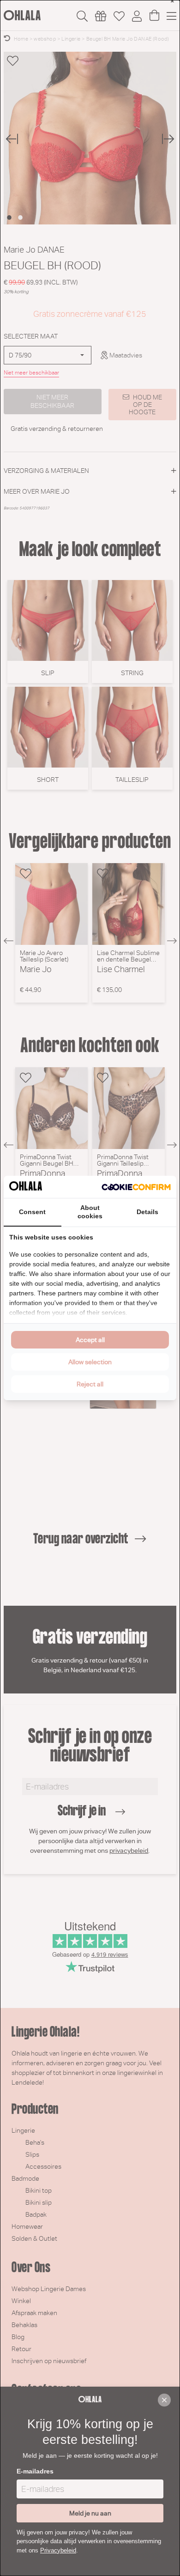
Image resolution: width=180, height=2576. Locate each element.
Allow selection (90, 1362)
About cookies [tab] (90, 1212)
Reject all (90, 1384)
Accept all (90, 1340)
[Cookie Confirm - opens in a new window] (136, 1187)
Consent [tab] (32, 1212)
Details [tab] (147, 1212)
